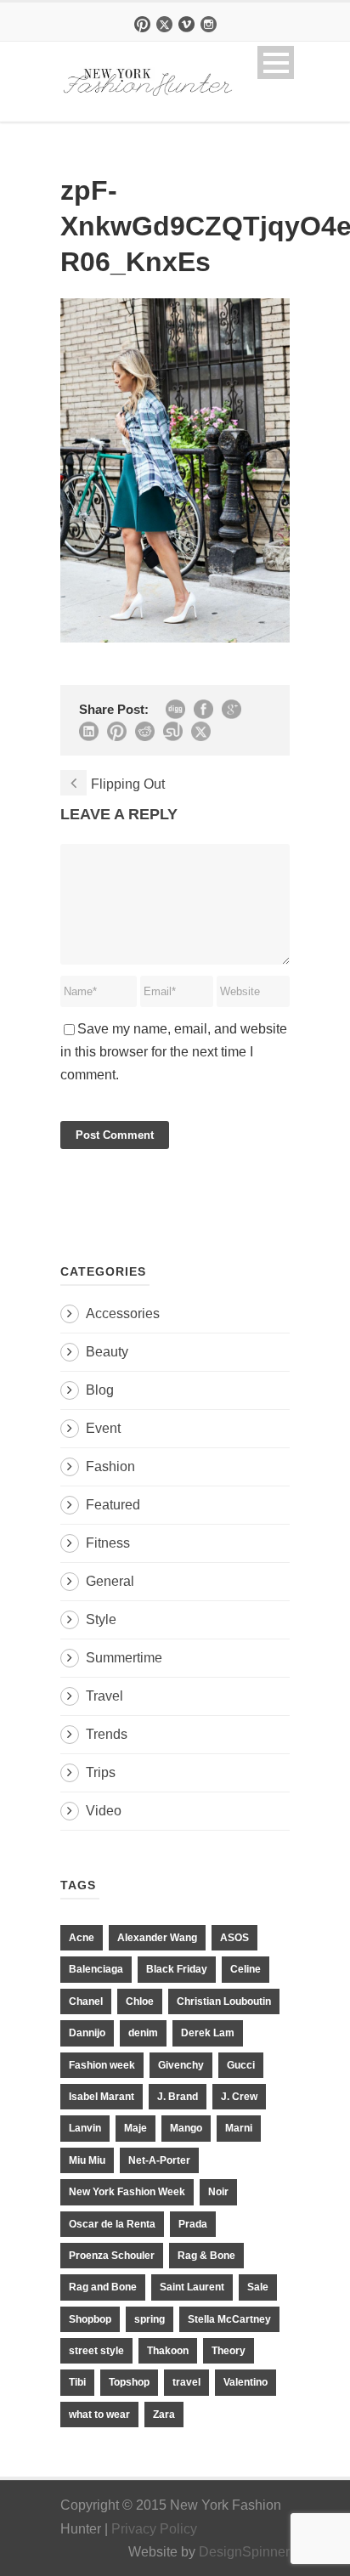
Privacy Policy (154, 2529)
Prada (193, 2224)
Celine (246, 1969)
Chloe (140, 2001)
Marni (239, 2128)
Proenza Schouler (112, 2256)
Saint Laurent (192, 2287)
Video (104, 1811)
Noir (218, 2192)
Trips (101, 1772)
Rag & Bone (206, 2256)
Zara (164, 2415)
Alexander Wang (157, 1938)
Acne (82, 1938)
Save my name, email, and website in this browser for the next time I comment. (174, 1052)
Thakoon (168, 2351)
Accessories (123, 1313)
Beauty (107, 1352)
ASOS (234, 1938)
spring (150, 2319)
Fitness (108, 1543)
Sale (258, 2287)
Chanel (86, 2001)
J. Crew (239, 2097)
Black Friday (177, 1969)
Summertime (124, 1658)
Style (101, 1619)
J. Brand (178, 2097)
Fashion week (102, 2065)
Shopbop (90, 2319)
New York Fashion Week (127, 2192)
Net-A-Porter (159, 2160)
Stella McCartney (229, 2319)
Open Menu (276, 62)
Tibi (77, 2382)
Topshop (129, 2382)
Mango (186, 2128)
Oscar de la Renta (112, 2224)
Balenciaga (96, 1969)
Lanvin (85, 2128)
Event (103, 1428)
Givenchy (181, 2065)
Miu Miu (87, 2160)
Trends (107, 1734)
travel (186, 2382)
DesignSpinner (244, 2552)
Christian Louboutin (224, 2001)
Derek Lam (208, 2033)
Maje (135, 2128)
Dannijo (87, 2033)
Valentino (246, 2382)
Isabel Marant (102, 2097)
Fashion (110, 1466)
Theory (229, 2351)
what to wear (99, 2415)
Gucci (241, 2065)
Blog (100, 1390)
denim (143, 2033)
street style (96, 2351)
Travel (104, 1696)
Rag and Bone (103, 2287)
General (110, 1581)
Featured (113, 1505)
